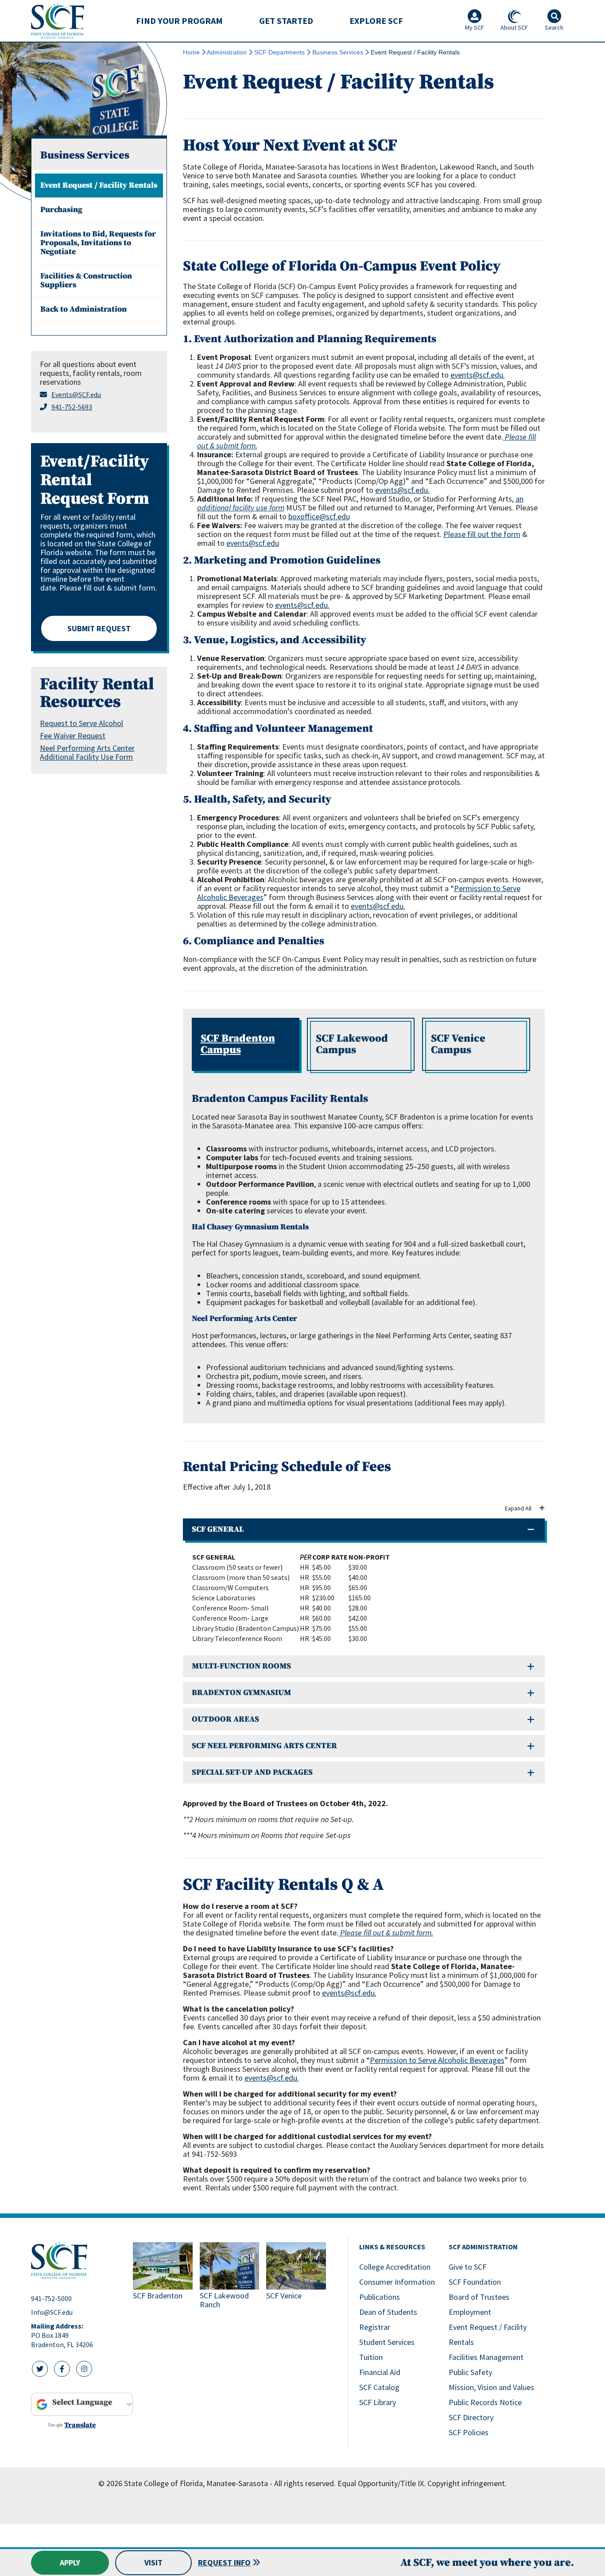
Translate (80, 2425)
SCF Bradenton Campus (238, 1044)
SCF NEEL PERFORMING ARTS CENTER (264, 1746)
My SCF (475, 27)
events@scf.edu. (478, 375)
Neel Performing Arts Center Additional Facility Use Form (87, 752)
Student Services (387, 2342)
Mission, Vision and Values (491, 2387)
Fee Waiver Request (73, 736)
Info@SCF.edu (52, 2312)
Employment (470, 2312)
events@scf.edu (253, 543)
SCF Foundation (475, 2282)
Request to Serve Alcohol (81, 723)
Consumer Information (397, 2282)
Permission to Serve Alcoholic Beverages (437, 2060)
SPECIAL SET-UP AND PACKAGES (252, 1772)
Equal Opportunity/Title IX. (382, 2483)
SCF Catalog (379, 2387)
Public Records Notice (485, 2402)
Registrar (375, 2327)
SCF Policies (469, 2432)
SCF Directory (471, 2417)
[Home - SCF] (77, 2261)
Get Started (286, 21)
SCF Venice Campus (458, 1044)
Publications (380, 2297)
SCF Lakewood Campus (352, 1044)
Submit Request (99, 628)
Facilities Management (486, 2357)
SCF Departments (279, 52)
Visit (153, 2562)
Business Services (338, 52)
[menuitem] (179, 21)
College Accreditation (395, 2267)
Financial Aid (380, 2372)
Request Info (224, 2562)
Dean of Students (388, 2312)
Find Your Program (179, 21)
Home (191, 52)
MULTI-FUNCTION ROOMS (241, 1666)
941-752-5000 (51, 2298)
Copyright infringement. (467, 2483)
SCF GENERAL (218, 1529)
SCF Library (378, 2402)
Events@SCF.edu (76, 394)
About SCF (514, 27)
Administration (227, 52)
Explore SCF (376, 21)
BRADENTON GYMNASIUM (241, 1693)
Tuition (371, 2357)
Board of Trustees (479, 2297)
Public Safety (470, 2372)
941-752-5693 (72, 407)
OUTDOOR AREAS (225, 1719)
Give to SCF (467, 2267)
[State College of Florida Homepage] (58, 21)
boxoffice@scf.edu (319, 516)
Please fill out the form (482, 534)
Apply (70, 2562)
